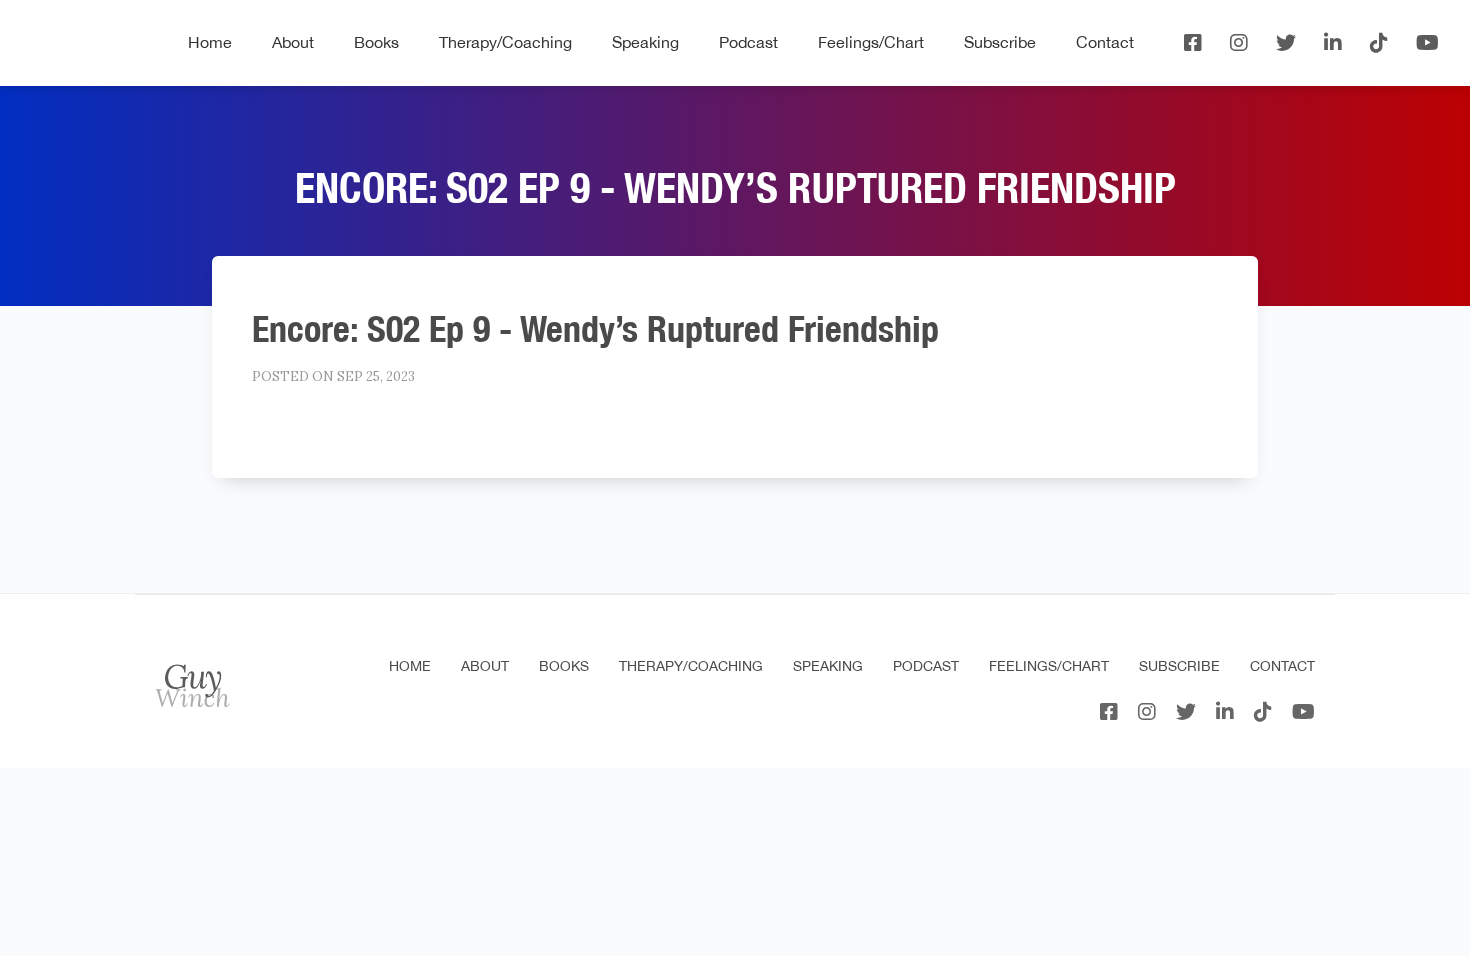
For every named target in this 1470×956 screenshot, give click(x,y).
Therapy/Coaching (505, 42)
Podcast (748, 42)
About (293, 42)
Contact (1105, 42)
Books (376, 42)
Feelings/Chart (871, 42)
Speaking (645, 42)
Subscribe (1000, 42)
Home (210, 42)
